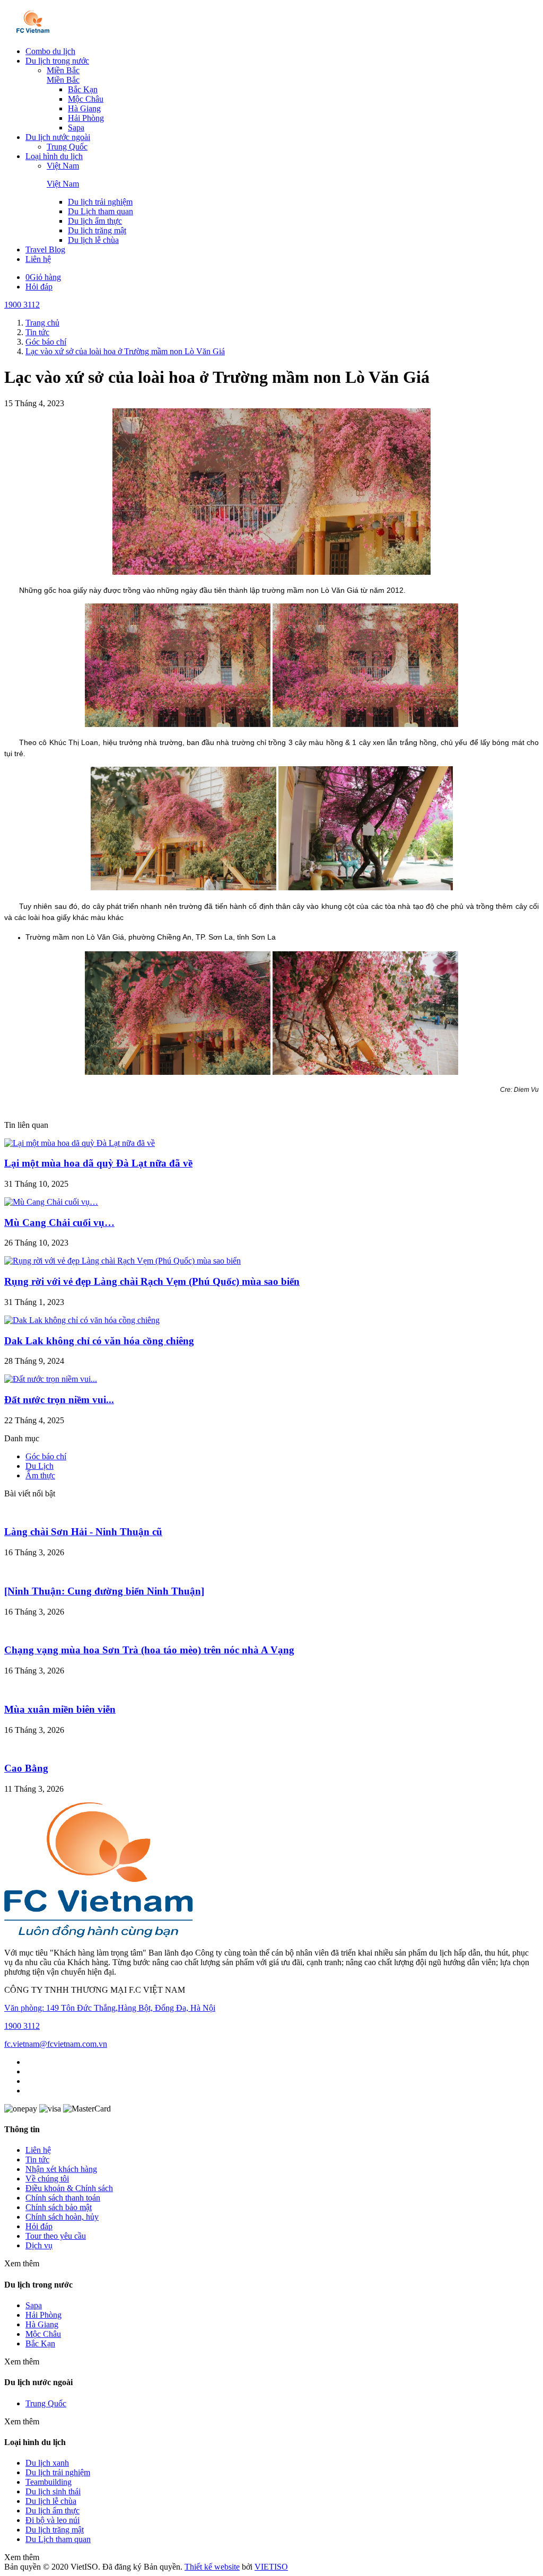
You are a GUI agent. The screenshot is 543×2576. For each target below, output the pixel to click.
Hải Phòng (86, 118)
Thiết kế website (212, 2567)
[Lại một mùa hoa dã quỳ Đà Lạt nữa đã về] (80, 1143)
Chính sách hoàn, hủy (62, 2217)
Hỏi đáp (39, 287)
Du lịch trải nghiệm (100, 202)
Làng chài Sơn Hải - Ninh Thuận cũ (83, 1532)
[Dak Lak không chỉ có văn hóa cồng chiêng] (82, 1320)
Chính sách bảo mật (59, 2207)
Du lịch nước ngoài (58, 137)
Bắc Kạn (83, 89)
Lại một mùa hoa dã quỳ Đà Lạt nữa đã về (98, 1163)
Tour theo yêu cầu (56, 2236)
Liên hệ (38, 259)
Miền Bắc (63, 70)
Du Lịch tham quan (100, 211)
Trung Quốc (67, 147)
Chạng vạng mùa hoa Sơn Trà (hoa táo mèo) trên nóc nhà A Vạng (149, 1650)
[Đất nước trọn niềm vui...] (51, 1379)
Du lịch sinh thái (53, 2491)
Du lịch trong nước (57, 61)
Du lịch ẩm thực (95, 221)
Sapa (76, 128)
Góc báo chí (46, 1456)
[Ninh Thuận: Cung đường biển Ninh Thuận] (104, 1591)
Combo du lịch (50, 51)
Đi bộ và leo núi (52, 2520)
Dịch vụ (39, 2245)
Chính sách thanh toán (63, 2198)
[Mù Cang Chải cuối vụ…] (51, 1202)
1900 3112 (22, 305)
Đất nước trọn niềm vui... (59, 1400)
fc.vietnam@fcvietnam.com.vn (56, 2044)
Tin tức (37, 2159)
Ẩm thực (40, 1475)
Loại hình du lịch (54, 156)
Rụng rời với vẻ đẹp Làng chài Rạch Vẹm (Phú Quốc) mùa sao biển (152, 1281)
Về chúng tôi (47, 2179)
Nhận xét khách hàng (61, 2169)
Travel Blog (45, 249)
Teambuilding (49, 2482)
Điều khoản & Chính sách (69, 2188)
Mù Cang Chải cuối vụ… (59, 1223)
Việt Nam (63, 166)
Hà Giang (84, 108)
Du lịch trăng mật (97, 230)
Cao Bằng (26, 1768)
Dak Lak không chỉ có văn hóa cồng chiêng (99, 1341)
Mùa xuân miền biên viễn (60, 1709)
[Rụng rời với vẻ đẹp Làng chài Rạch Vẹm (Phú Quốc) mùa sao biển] (122, 1261)
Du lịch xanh (47, 2463)
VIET (271, 2567)
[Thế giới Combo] (33, 33)
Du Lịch (40, 1466)
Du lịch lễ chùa (93, 240)
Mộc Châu (86, 99)
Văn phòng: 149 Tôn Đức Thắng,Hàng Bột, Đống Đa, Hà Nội (110, 2008)
